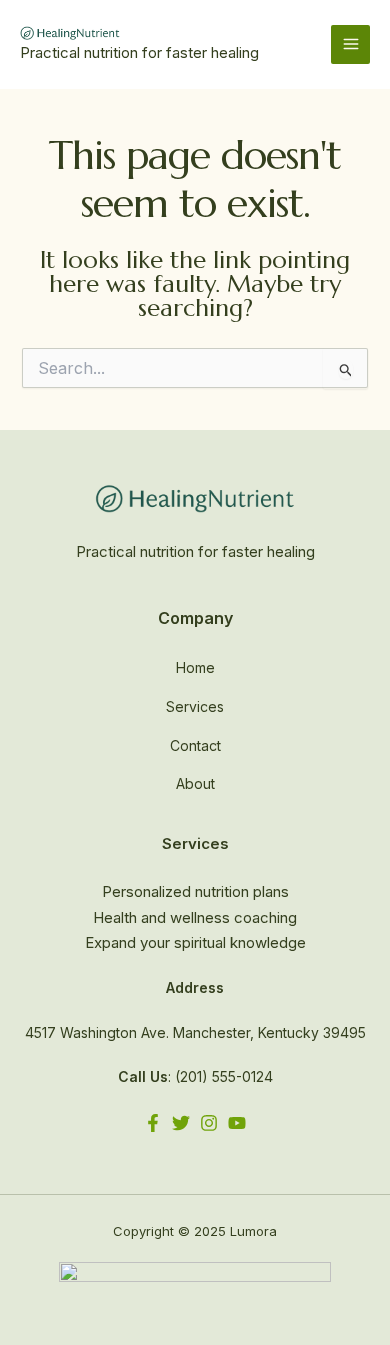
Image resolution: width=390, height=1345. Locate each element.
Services (195, 706)
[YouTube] (237, 1123)
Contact (195, 745)
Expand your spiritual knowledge (195, 942)
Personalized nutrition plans (195, 891)
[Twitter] (181, 1123)
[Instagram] (209, 1123)
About (195, 783)
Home (195, 667)
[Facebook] (153, 1123)
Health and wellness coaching (195, 917)
